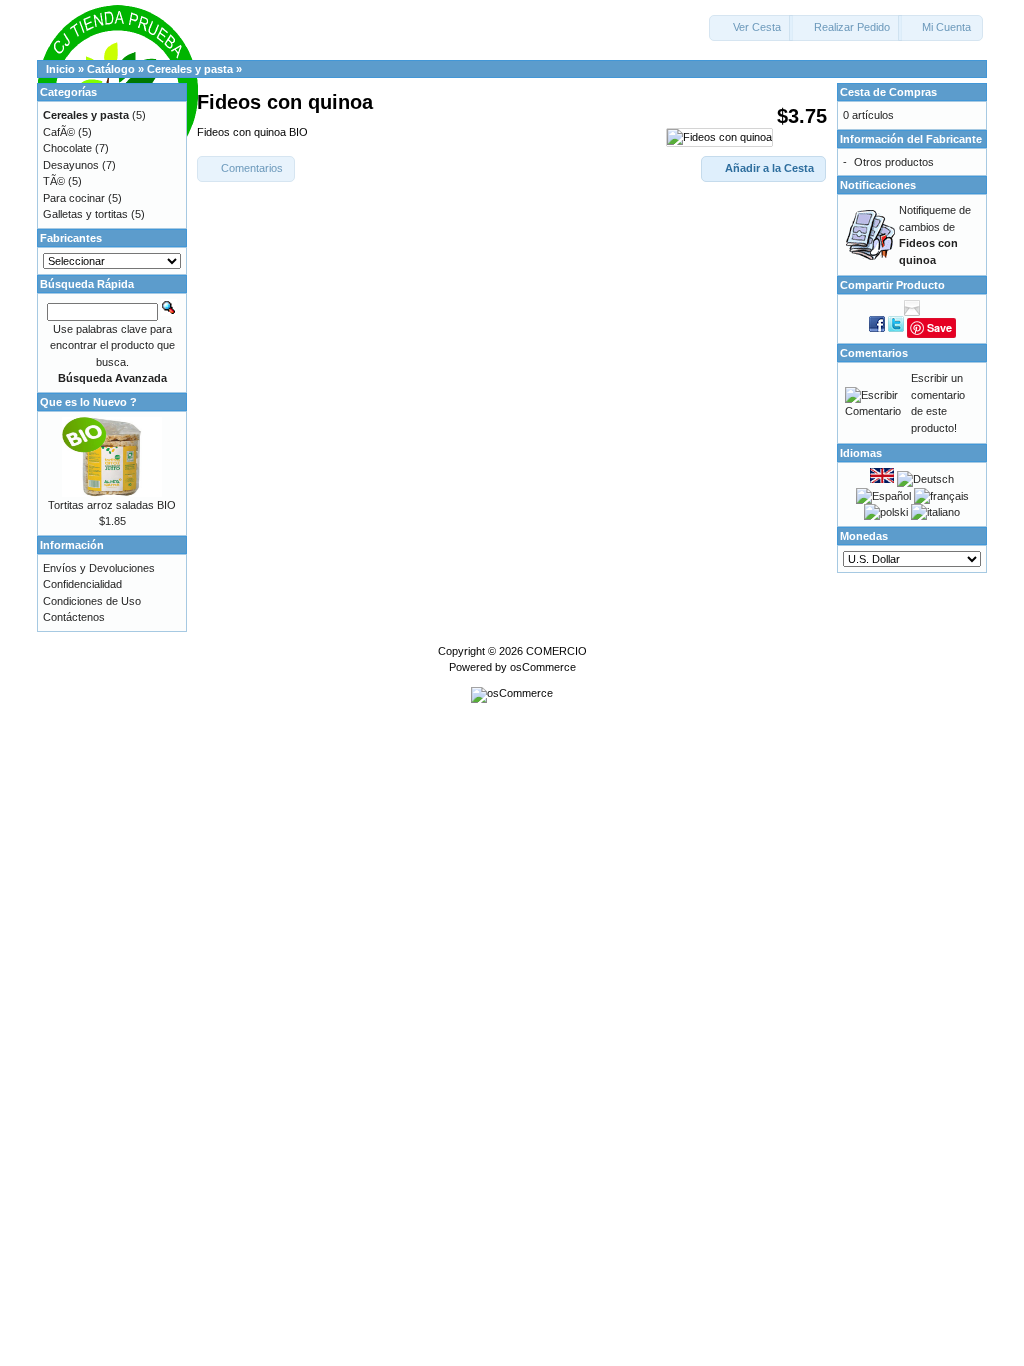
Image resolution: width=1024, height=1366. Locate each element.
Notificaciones (878, 185)
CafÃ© (59, 132)
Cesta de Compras (888, 92)
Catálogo (111, 69)
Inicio (60, 69)
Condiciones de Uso (92, 601)
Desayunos (71, 165)
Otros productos (894, 162)
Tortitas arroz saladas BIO (112, 505)
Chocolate (67, 148)
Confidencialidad (82, 584)
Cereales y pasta (190, 69)
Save (939, 327)
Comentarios (874, 353)
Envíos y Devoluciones (99, 568)
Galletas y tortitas (85, 214)
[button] (751, 28)
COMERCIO (556, 651)
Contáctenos (74, 617)
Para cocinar (74, 198)
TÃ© (54, 181)
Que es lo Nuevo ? (88, 402)
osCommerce (543, 667)
